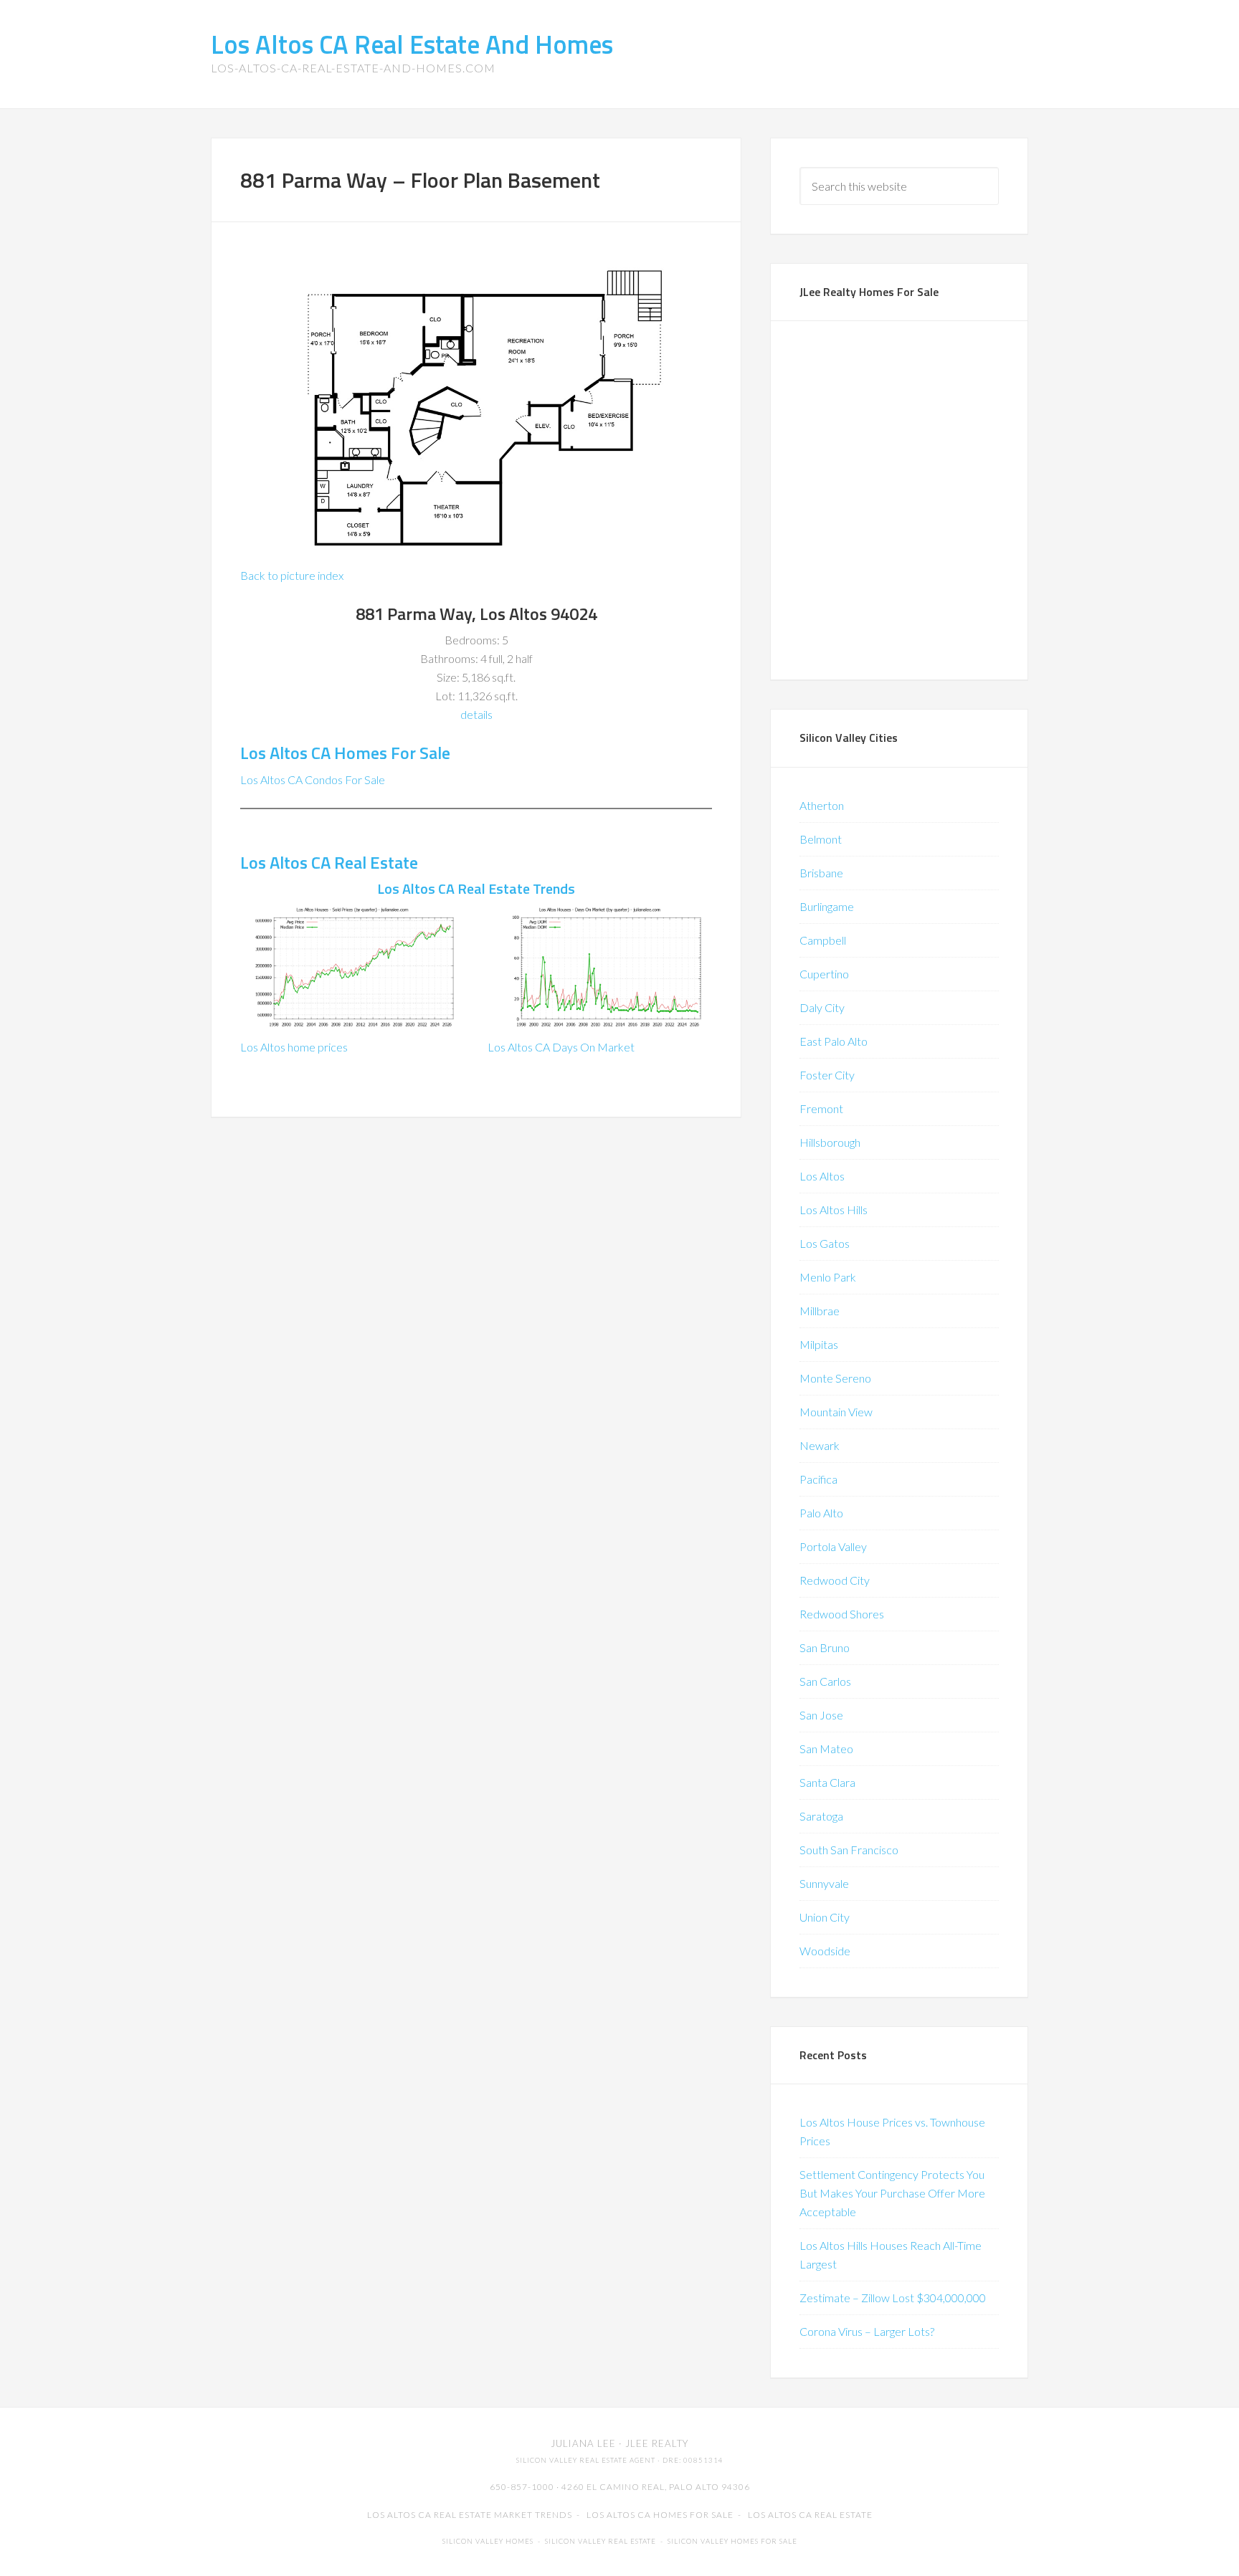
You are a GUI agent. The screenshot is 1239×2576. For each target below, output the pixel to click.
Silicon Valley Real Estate (600, 2541)
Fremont (821, 1108)
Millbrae (820, 1311)
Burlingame (827, 906)
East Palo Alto (834, 1041)
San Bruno (825, 1647)
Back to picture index (292, 575)
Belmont (821, 839)
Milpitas (819, 1344)
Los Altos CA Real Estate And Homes (412, 44)
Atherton (822, 805)
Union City (825, 1917)
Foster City (827, 1075)
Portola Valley (833, 1546)
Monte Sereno (835, 1378)
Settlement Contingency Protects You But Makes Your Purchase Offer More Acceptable (892, 2193)
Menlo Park (828, 1277)
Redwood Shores (842, 1614)
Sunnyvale (824, 1883)
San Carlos (825, 1681)
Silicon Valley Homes (488, 2541)
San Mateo (826, 1749)
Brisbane (821, 873)
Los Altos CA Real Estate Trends (476, 888)
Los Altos (822, 1176)
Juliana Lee (583, 2443)
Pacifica (818, 1479)
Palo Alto (821, 1513)
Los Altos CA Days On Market (561, 1047)
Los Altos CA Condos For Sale (313, 779)
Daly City (822, 1007)
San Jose (821, 1715)
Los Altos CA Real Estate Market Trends (470, 2515)
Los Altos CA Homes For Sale (345, 753)
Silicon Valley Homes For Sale (732, 2541)
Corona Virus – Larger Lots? (867, 2331)
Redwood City (835, 1580)
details (476, 714)
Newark (820, 1445)
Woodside (825, 1951)
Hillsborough (830, 1142)
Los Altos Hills (834, 1210)
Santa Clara (827, 1782)
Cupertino (824, 974)
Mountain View (836, 1412)
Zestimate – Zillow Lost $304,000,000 (893, 2298)
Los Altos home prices (294, 1047)
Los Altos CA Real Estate (329, 862)
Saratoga (821, 1816)
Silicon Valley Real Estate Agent (586, 2460)
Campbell (823, 940)
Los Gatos (825, 1243)
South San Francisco (849, 1850)
